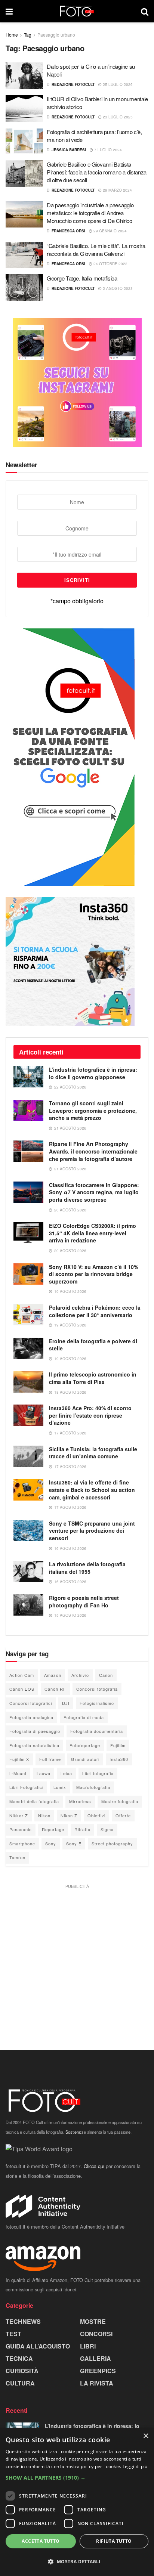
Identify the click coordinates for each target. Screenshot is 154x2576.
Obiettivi (96, 1815)
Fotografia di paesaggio (35, 1731)
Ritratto (82, 1829)
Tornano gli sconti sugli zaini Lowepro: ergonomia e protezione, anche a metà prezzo (93, 1110)
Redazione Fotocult (73, 84)
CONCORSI (96, 2334)
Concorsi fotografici (31, 1703)
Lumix (60, 1787)
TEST (13, 2334)
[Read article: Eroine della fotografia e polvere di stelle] (28, 1348)
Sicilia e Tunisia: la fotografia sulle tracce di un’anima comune (93, 1453)
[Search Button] (145, 11)
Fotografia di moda (84, 1717)
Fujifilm (118, 1745)
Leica (66, 1773)
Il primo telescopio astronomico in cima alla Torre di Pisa (93, 1378)
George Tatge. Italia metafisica (82, 278)
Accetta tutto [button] (41, 2541)
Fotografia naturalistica (34, 1745)
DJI (66, 1703)
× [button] (146, 2436)
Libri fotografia (98, 1773)
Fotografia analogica (31, 1717)
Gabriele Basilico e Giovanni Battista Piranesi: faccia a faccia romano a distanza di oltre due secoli (97, 172)
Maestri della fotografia (34, 1801)
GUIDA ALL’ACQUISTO (38, 2346)
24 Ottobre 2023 (110, 264)
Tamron (17, 1857)
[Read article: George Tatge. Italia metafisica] (24, 288)
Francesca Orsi (68, 231)
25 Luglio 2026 (117, 84)
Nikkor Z (19, 1815)
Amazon (53, 1675)
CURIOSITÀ (22, 2371)
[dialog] (77, 2502)
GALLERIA (96, 2358)
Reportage (53, 1829)
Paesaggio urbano (56, 35)
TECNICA (19, 2358)
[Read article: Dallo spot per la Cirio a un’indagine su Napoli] (24, 76)
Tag (28, 35)
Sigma (107, 1829)
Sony (51, 1843)
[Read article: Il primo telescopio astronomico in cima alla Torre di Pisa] (28, 1382)
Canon (106, 1675)
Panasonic (21, 1829)
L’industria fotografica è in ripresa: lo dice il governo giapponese (93, 1073)
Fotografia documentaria (97, 1731)
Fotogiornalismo (97, 1703)
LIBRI (88, 2346)
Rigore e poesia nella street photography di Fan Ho (84, 1601)
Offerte (123, 1815)
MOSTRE (93, 2321)
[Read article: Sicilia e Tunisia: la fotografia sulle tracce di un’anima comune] (28, 1456)
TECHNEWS (23, 2321)
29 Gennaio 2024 (110, 231)
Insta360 (119, 1759)
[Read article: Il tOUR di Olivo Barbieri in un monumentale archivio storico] (24, 108)
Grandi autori (85, 1759)
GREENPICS (98, 2371)
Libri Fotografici (26, 1787)
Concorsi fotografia (97, 1689)
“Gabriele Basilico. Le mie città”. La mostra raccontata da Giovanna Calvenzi (96, 250)
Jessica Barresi (69, 150)
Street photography (112, 1843)
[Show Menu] (9, 11)
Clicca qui (94, 2166)
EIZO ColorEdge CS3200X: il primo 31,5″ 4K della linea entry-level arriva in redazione (93, 1233)
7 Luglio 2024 (107, 150)
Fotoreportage (85, 1745)
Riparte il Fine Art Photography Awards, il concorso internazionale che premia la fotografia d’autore (93, 1151)
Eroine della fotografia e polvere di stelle (93, 1345)
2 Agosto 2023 (117, 288)
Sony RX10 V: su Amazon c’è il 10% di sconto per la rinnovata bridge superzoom (94, 1274)
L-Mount (18, 1773)
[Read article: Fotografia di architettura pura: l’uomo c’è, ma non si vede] (24, 141)
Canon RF (55, 1689)
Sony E (74, 1843)
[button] (77, 2478)
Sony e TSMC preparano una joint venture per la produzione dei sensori (92, 1531)
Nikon (44, 1815)
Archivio (80, 1675)
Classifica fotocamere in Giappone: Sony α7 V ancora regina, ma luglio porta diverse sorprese (94, 1192)
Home (12, 35)
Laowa (44, 1773)
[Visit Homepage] (77, 11)
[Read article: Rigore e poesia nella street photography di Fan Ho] (28, 1605)
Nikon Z (69, 1815)
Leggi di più (135, 2466)
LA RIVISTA (97, 2383)
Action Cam (22, 1675)
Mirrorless (80, 1801)
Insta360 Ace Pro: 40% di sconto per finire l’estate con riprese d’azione (90, 1415)
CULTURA (20, 2383)
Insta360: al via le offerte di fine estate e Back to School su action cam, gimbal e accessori (92, 1490)
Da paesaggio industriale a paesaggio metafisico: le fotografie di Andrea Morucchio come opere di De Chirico (90, 213)
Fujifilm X (19, 1759)
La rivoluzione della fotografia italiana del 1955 (87, 1568)
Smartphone (22, 1843)
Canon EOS (22, 1689)
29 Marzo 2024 (117, 190)
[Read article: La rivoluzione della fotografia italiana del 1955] (28, 1571)
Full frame (50, 1759)
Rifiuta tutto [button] (114, 2541)
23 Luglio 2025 (117, 117)
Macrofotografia (93, 1787)
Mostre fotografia (120, 1801)
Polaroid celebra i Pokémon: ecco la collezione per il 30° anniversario (95, 1311)
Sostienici (74, 2132)
